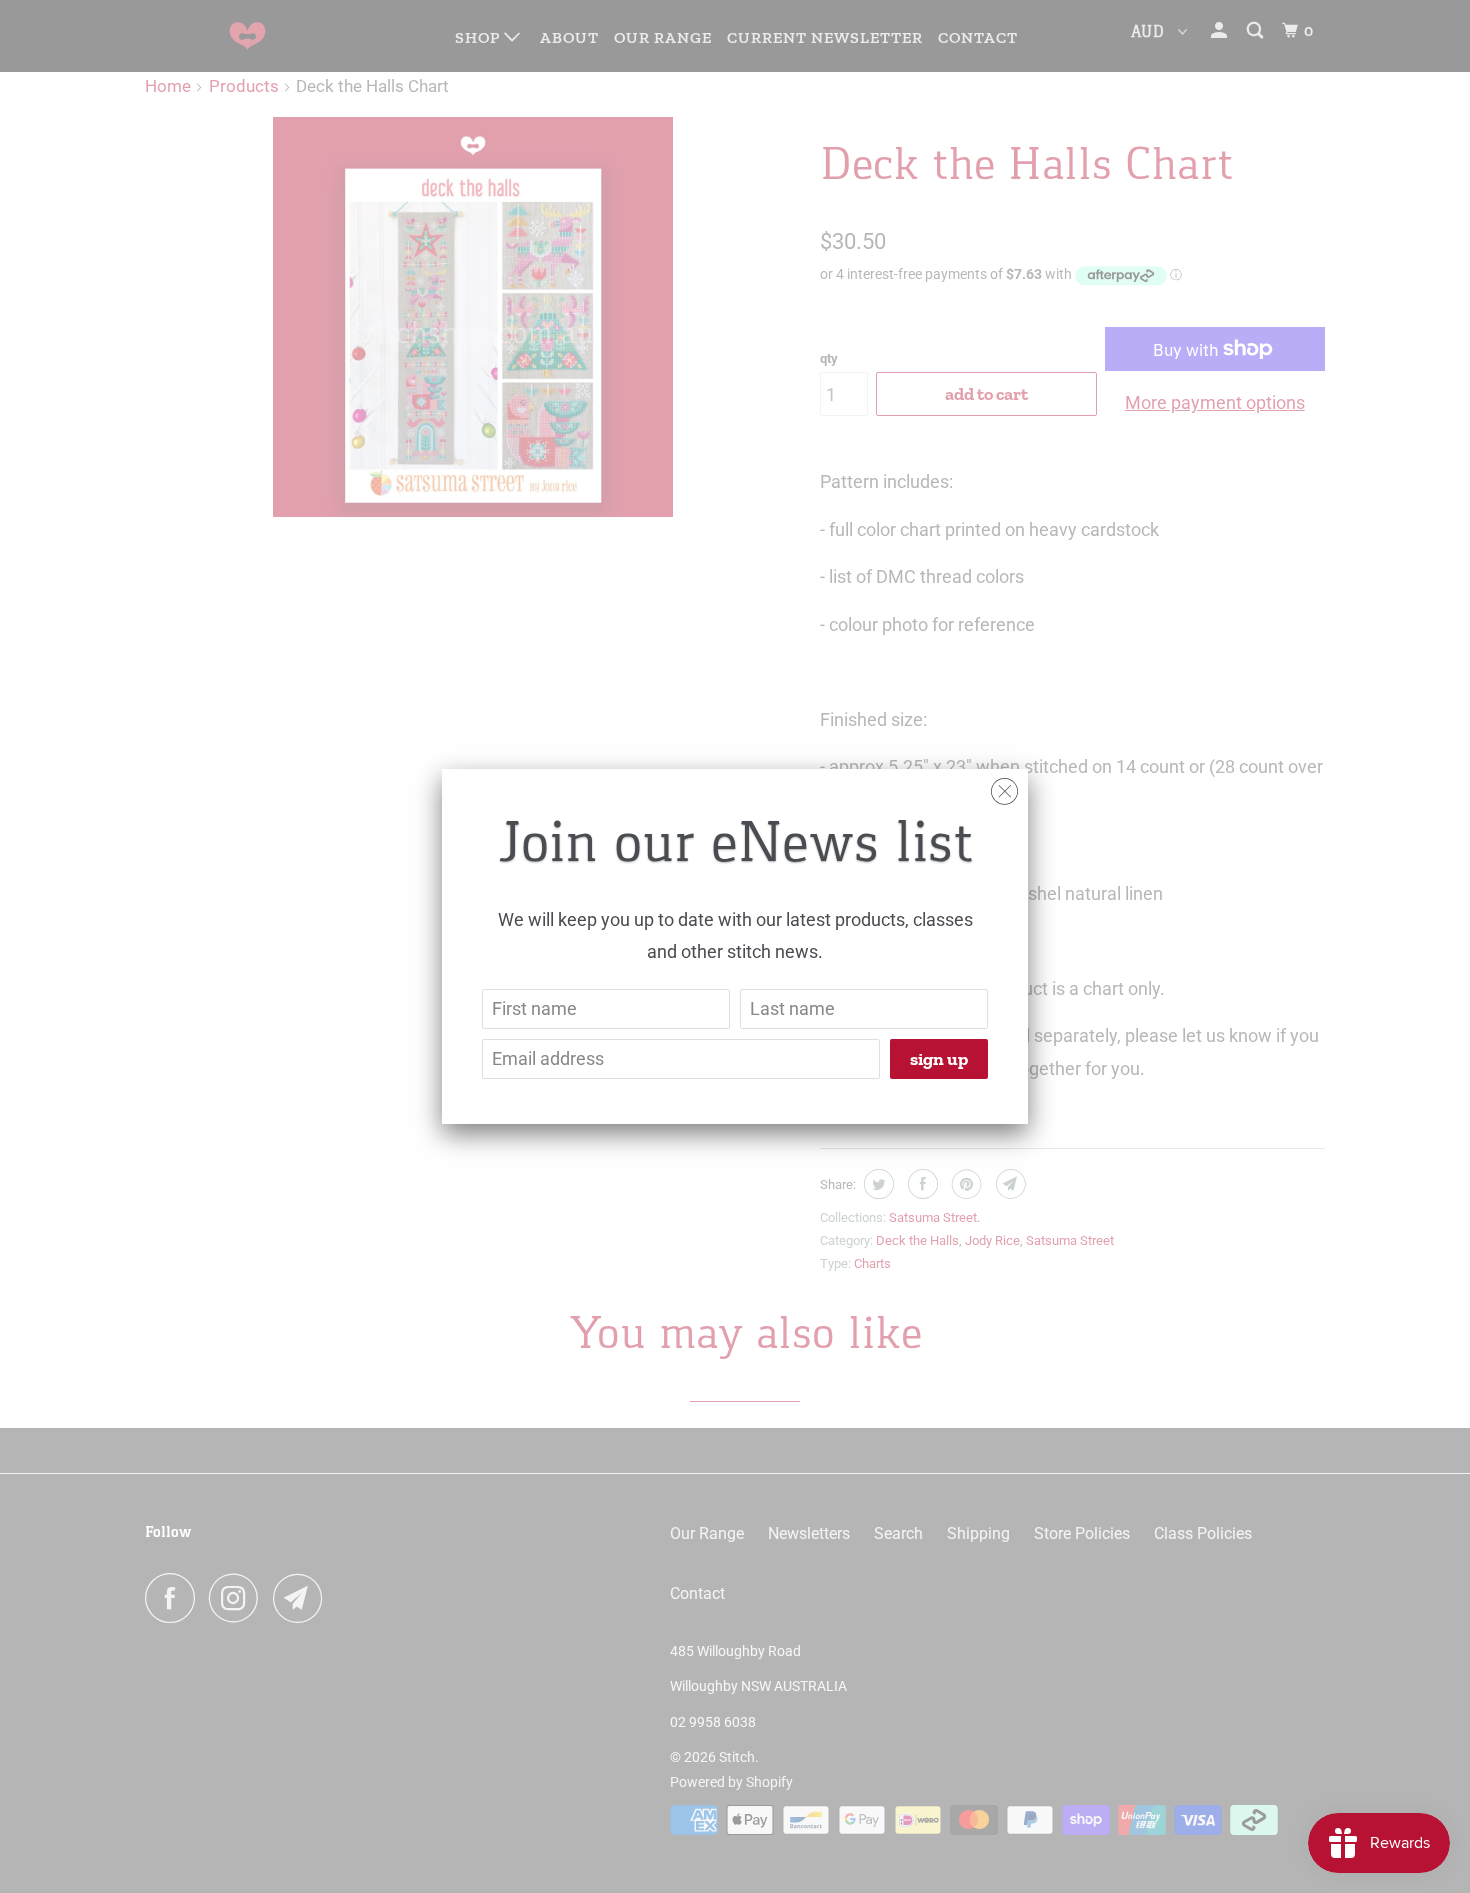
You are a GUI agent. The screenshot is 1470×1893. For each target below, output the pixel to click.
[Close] (1004, 786)
